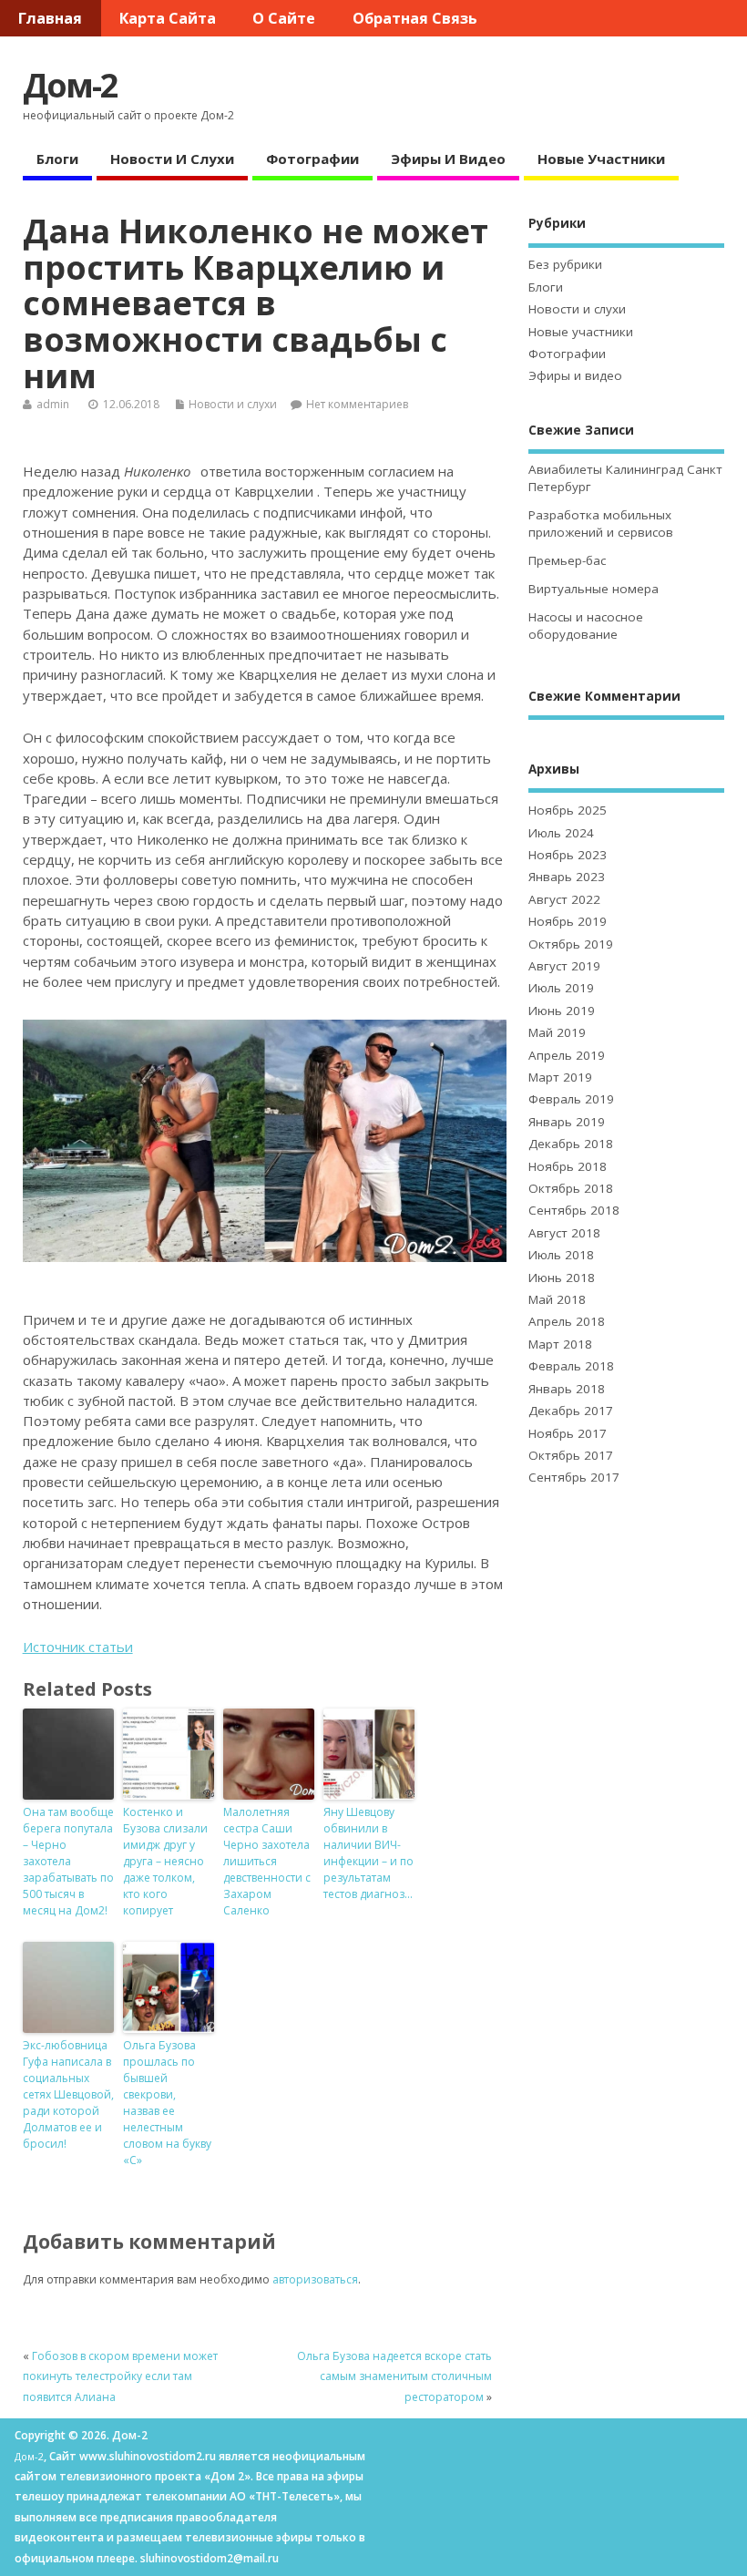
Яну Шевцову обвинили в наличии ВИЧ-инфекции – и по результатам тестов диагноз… (368, 1853)
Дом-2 (70, 85)
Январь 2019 (567, 1122)
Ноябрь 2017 (568, 1433)
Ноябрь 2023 (568, 855)
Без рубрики (565, 264)
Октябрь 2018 (571, 1188)
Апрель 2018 (567, 1321)
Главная (50, 18)
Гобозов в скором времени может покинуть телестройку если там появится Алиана (120, 2376)
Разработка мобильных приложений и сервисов (601, 523)
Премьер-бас (567, 560)
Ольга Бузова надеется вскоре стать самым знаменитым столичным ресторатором (394, 2376)
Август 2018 (564, 1233)
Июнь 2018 (562, 1278)
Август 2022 (564, 899)
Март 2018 (560, 1344)
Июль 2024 (561, 833)
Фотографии (312, 159)
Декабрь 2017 (571, 1411)
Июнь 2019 (562, 1011)
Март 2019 (560, 1077)
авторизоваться (315, 2279)
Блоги (57, 159)
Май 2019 (557, 1032)
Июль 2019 (561, 988)
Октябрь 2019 (571, 944)
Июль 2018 (561, 1255)
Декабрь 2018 (571, 1144)
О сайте (284, 18)
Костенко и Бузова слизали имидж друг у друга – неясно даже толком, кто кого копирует (165, 1861)
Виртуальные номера (594, 589)
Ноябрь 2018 (568, 1166)
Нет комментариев (357, 404)
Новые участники (601, 159)
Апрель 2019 (567, 1055)
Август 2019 (564, 966)
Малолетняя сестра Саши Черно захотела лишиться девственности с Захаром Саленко (267, 1861)
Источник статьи (78, 1647)
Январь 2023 (567, 877)
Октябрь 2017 (571, 1455)
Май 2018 (557, 1299)
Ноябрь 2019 (568, 921)
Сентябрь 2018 (574, 1210)
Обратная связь (415, 18)
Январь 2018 (567, 1389)
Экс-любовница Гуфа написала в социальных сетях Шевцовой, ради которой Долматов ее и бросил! (68, 2094)
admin (53, 404)
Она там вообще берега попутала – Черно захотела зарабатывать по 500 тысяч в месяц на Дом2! (68, 1861)
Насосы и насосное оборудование (586, 626)
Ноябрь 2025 (568, 810)
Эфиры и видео (448, 159)
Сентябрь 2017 (574, 1477)
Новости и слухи (172, 159)
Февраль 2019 (571, 1099)
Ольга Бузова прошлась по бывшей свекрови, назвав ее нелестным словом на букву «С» (167, 2103)
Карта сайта (168, 18)
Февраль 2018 (571, 1366)
